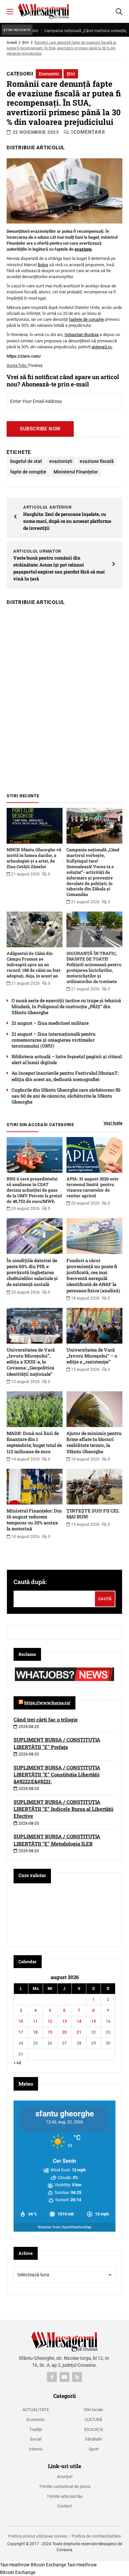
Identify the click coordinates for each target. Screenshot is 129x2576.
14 (79, 2021)
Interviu (36, 2449)
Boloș (43, 265)
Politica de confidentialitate (96, 2536)
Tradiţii (36, 2429)
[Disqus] (64, 696)
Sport (94, 2449)
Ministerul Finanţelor (76, 472)
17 (21, 2032)
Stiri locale (93, 2410)
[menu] (10, 12)
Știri (26, 43)
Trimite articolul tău (65, 2496)
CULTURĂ (93, 2420)
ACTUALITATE (36, 2410)
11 (35, 2021)
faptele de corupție (86, 319)
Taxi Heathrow (15, 2565)
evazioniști (61, 461)
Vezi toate (113, 1123)
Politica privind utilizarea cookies (38, 2536)
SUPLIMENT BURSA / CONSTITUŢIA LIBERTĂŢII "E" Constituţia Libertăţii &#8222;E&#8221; (57, 1774)
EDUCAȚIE (94, 2429)
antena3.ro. (102, 347)
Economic (49, 74)
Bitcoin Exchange (48, 2565)
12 (50, 2021)
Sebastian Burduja (82, 335)
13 (64, 2021)
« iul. (18, 2063)
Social (36, 2439)
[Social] (52, 2377)
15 (94, 2021)
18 (35, 2032)
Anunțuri (65, 2477)
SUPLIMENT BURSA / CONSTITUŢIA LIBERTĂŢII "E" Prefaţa (57, 1743)
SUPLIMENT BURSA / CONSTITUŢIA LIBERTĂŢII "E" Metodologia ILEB (57, 1840)
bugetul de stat (26, 461)
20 (64, 2032)
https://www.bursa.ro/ (47, 1703)
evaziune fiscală (97, 461)
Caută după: (30, 1582)
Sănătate (93, 2439)
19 (50, 2032)
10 (21, 2021)
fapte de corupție (28, 472)
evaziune (83, 249)
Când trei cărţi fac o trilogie (46, 1719)
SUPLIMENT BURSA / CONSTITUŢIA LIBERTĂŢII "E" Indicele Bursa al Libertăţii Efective (64, 1809)
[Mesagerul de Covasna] (44, 11)
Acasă (12, 43)
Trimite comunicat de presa (65, 2486)
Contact (64, 2506)
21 (79, 2032)
